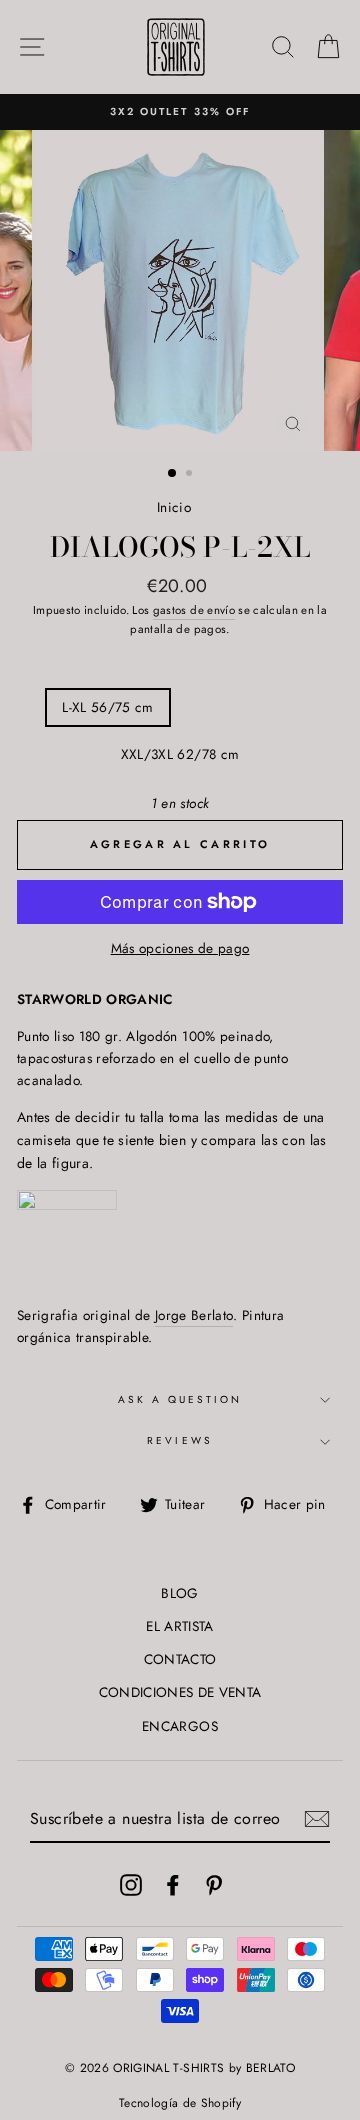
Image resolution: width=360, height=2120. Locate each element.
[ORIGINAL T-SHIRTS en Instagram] (131, 1884)
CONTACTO (180, 1659)
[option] (180, 112)
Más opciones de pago (180, 948)
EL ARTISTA (179, 1626)
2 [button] (191, 475)
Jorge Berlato (194, 1315)
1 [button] (173, 474)
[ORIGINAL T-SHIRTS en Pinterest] (214, 1884)
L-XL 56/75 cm (107, 707)
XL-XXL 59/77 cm (245, 707)
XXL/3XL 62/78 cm (180, 754)
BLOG (179, 1593)
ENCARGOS (180, 1726)
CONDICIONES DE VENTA (180, 1692)
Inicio (174, 507)
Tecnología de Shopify (180, 2103)
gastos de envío (194, 610)
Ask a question (180, 1399)
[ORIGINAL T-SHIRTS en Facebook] (173, 1884)
